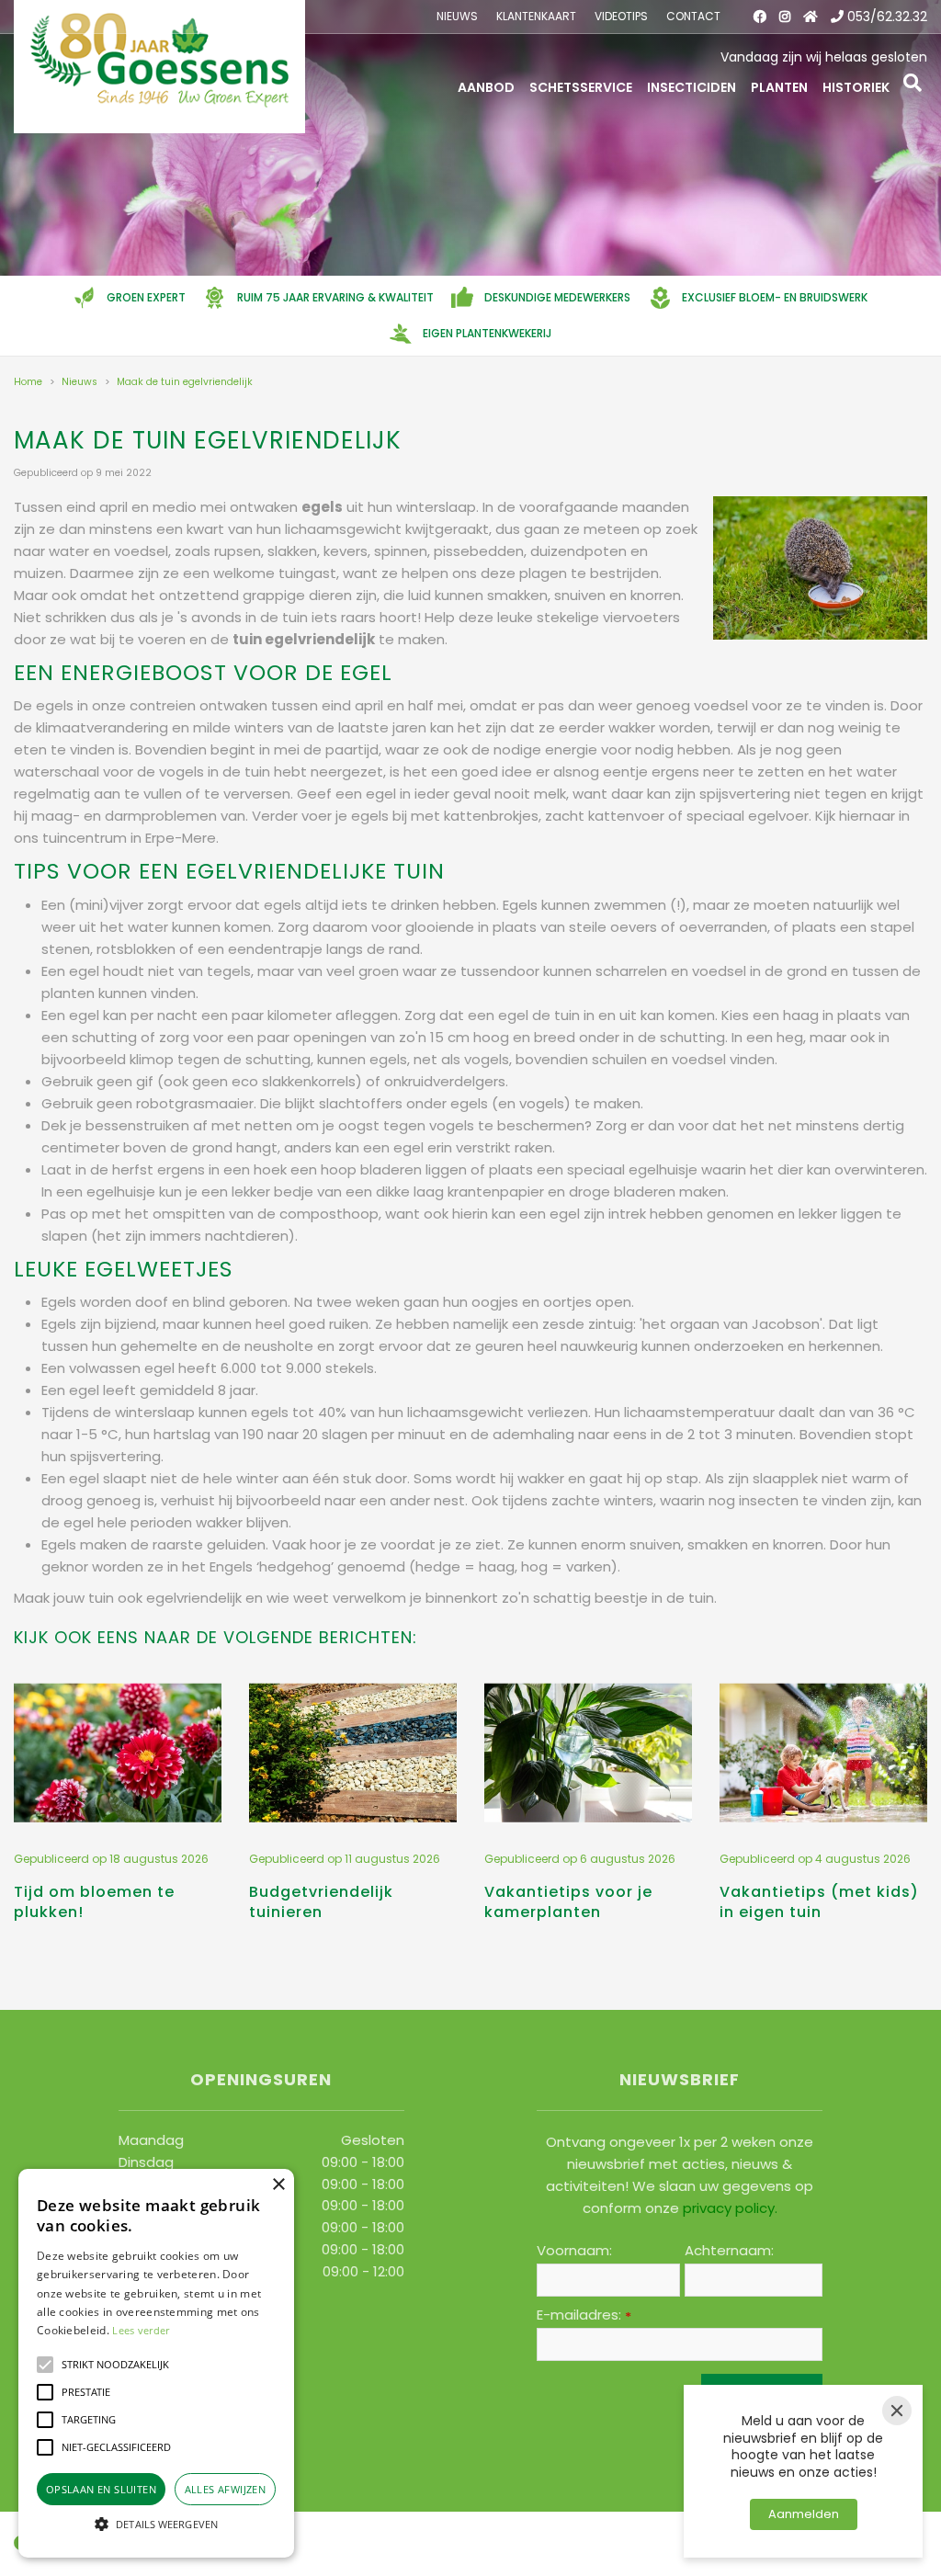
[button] (45, 2365)
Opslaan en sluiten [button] (101, 2489)
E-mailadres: (584, 2315)
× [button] (278, 2185)
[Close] (897, 2411)
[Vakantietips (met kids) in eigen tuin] (823, 1753)
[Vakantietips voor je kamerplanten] (588, 1753)
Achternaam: (729, 2251)
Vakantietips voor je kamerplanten (568, 1902)
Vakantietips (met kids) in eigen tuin (819, 1902)
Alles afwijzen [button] (226, 2489)
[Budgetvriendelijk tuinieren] (353, 1753)
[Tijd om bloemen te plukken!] (118, 1753)
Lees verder (141, 2330)
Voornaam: (574, 2251)
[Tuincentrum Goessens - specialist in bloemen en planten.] (159, 67)
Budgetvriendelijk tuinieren (321, 1902)
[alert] (156, 2363)
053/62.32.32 (887, 17)
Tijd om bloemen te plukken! (94, 1902)
